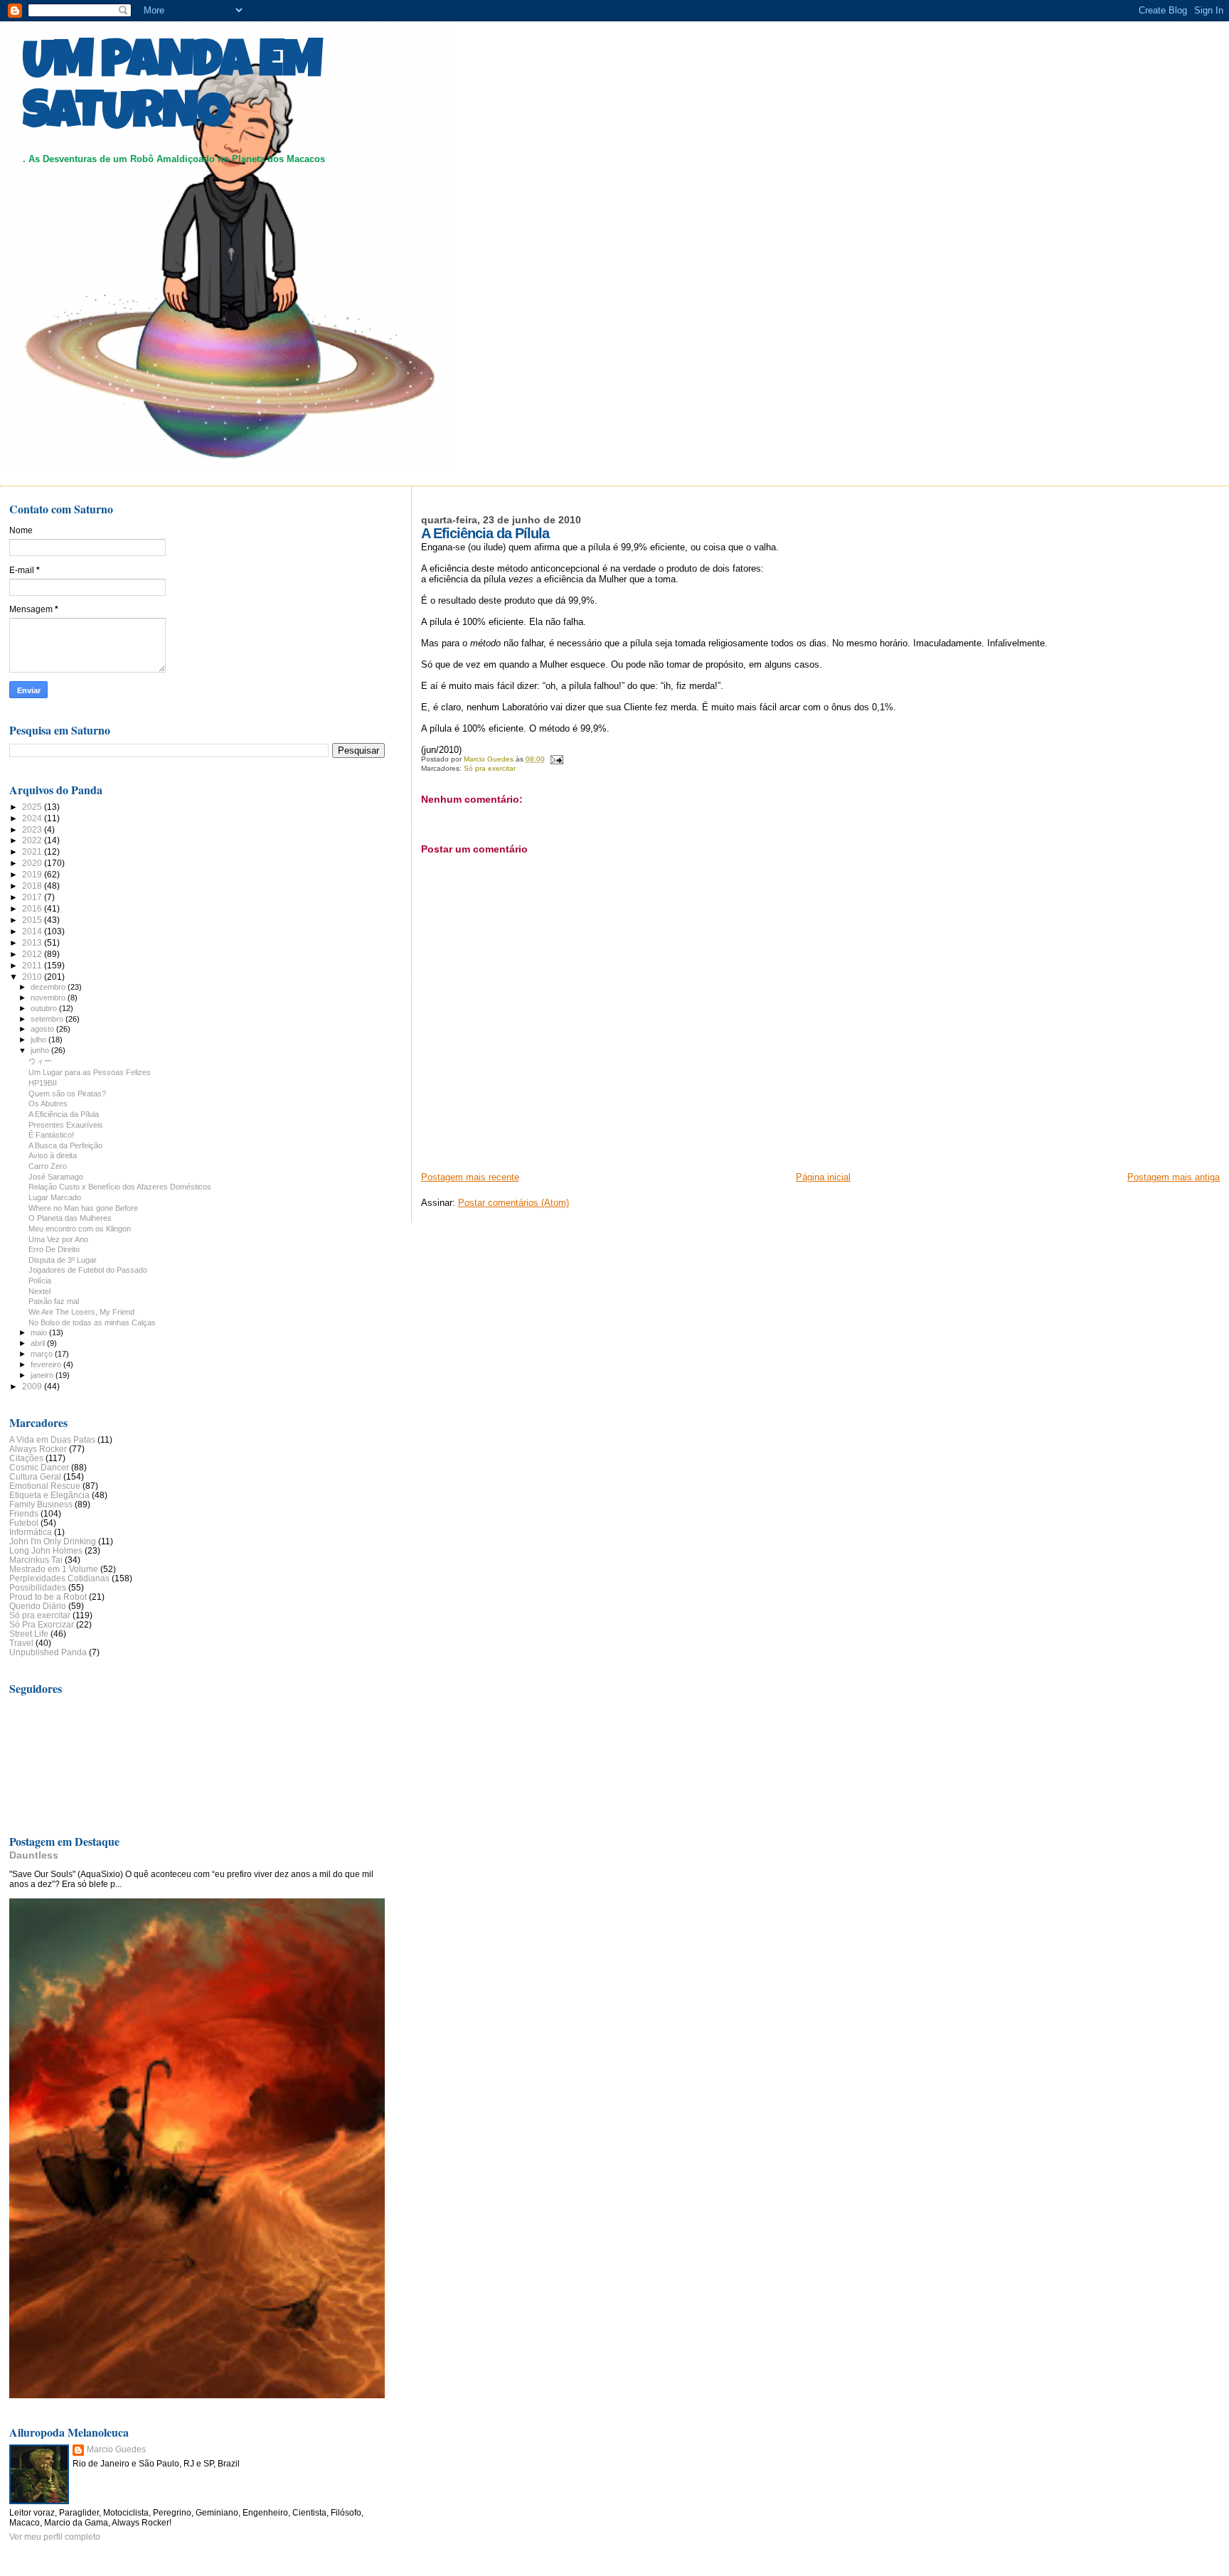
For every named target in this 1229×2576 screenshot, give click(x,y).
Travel (21, 1643)
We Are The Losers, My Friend (81, 1312)
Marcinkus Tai (36, 1560)
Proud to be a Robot (48, 1597)
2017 (33, 897)
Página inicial (823, 1177)
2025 (33, 807)
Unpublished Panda (48, 1652)
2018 (33, 886)
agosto (43, 1029)
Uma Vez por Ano (58, 1239)
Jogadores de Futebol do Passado (88, 1270)
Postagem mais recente (470, 1177)
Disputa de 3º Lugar (63, 1260)
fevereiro (47, 1364)
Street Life (29, 1634)
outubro (45, 1008)
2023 (33, 829)
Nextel (39, 1291)
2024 (33, 818)
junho (41, 1050)
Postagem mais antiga (1174, 1177)
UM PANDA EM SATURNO (172, 90)
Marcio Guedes (116, 2449)
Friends (24, 1513)
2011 (33, 965)
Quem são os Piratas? (67, 1094)
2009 (33, 1386)
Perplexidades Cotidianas (59, 1578)
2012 (33, 954)
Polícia (40, 1281)
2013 (33, 942)
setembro (48, 1019)
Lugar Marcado (55, 1197)
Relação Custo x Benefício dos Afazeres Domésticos (120, 1187)
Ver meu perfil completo (55, 2537)
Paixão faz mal (54, 1301)
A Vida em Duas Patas (52, 1439)
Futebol (24, 1523)
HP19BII (43, 1083)
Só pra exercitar (490, 768)
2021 (33, 851)
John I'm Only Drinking (53, 1541)
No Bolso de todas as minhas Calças (92, 1322)
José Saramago (56, 1177)
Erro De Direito (54, 1249)
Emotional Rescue (45, 1486)
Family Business (41, 1504)
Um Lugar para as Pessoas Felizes (90, 1072)
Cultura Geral (35, 1476)
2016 (33, 908)
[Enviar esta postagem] (556, 759)
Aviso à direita (53, 1155)
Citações (26, 1458)
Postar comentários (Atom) (514, 1203)
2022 (33, 840)
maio (40, 1332)
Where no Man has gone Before (83, 1208)
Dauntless (34, 1855)
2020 (33, 863)
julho (39, 1040)
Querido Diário (38, 1606)
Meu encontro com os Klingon (80, 1229)
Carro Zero (48, 1166)
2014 (33, 931)
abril (39, 1343)
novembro (49, 998)
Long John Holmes (46, 1550)
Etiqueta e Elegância (49, 1495)
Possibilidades (38, 1587)
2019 (33, 874)
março (43, 1354)
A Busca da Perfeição (65, 1145)
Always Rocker (38, 1449)
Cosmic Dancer (39, 1467)
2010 (33, 977)
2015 (33, 920)
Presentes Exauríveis (66, 1125)
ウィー (40, 1061)
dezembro (49, 987)
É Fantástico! (51, 1135)
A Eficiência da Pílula (64, 1114)
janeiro (43, 1375)
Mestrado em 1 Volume (54, 1569)
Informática (31, 1532)
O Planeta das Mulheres (70, 1218)
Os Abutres (48, 1103)
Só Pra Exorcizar (42, 1624)
